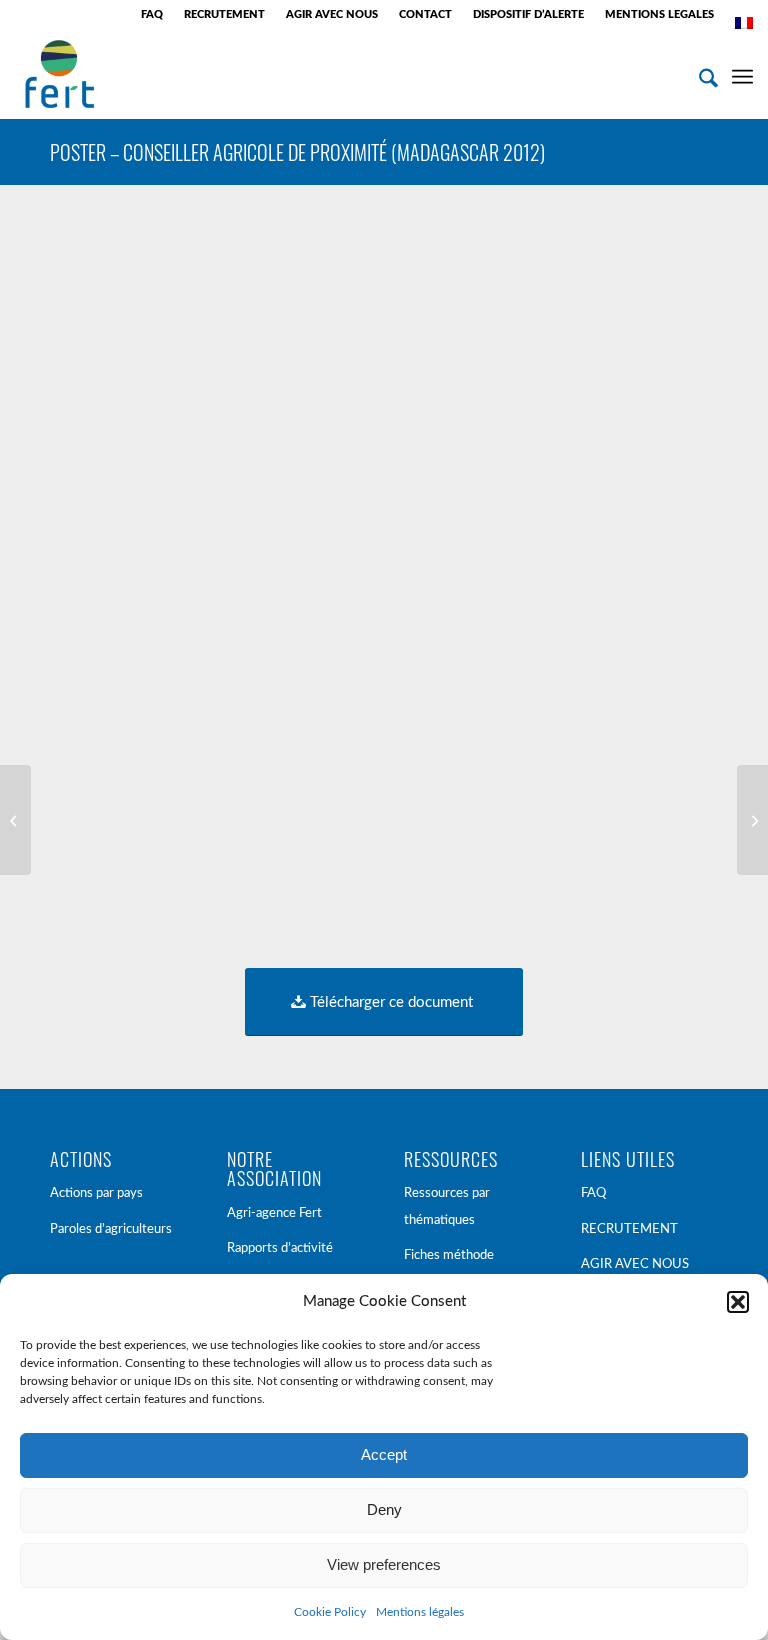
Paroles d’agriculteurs (111, 1229)
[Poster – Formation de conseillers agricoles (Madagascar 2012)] (15, 820)
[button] (738, 1302)
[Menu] (742, 74)
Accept (384, 1454)
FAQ (152, 14)
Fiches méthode (449, 1255)
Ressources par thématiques (447, 1206)
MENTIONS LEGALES (659, 14)
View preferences (384, 1564)
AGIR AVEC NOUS (332, 14)
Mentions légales (420, 1612)
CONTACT (425, 14)
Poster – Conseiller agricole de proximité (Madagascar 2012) (297, 152)
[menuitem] (152, 15)
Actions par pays (96, 1193)
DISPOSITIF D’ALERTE (528, 14)
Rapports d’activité (280, 1248)
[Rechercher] (698, 74)
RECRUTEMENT (224, 14)
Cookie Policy (330, 1612)
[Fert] (59, 74)
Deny (384, 1509)
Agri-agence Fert (274, 1213)
